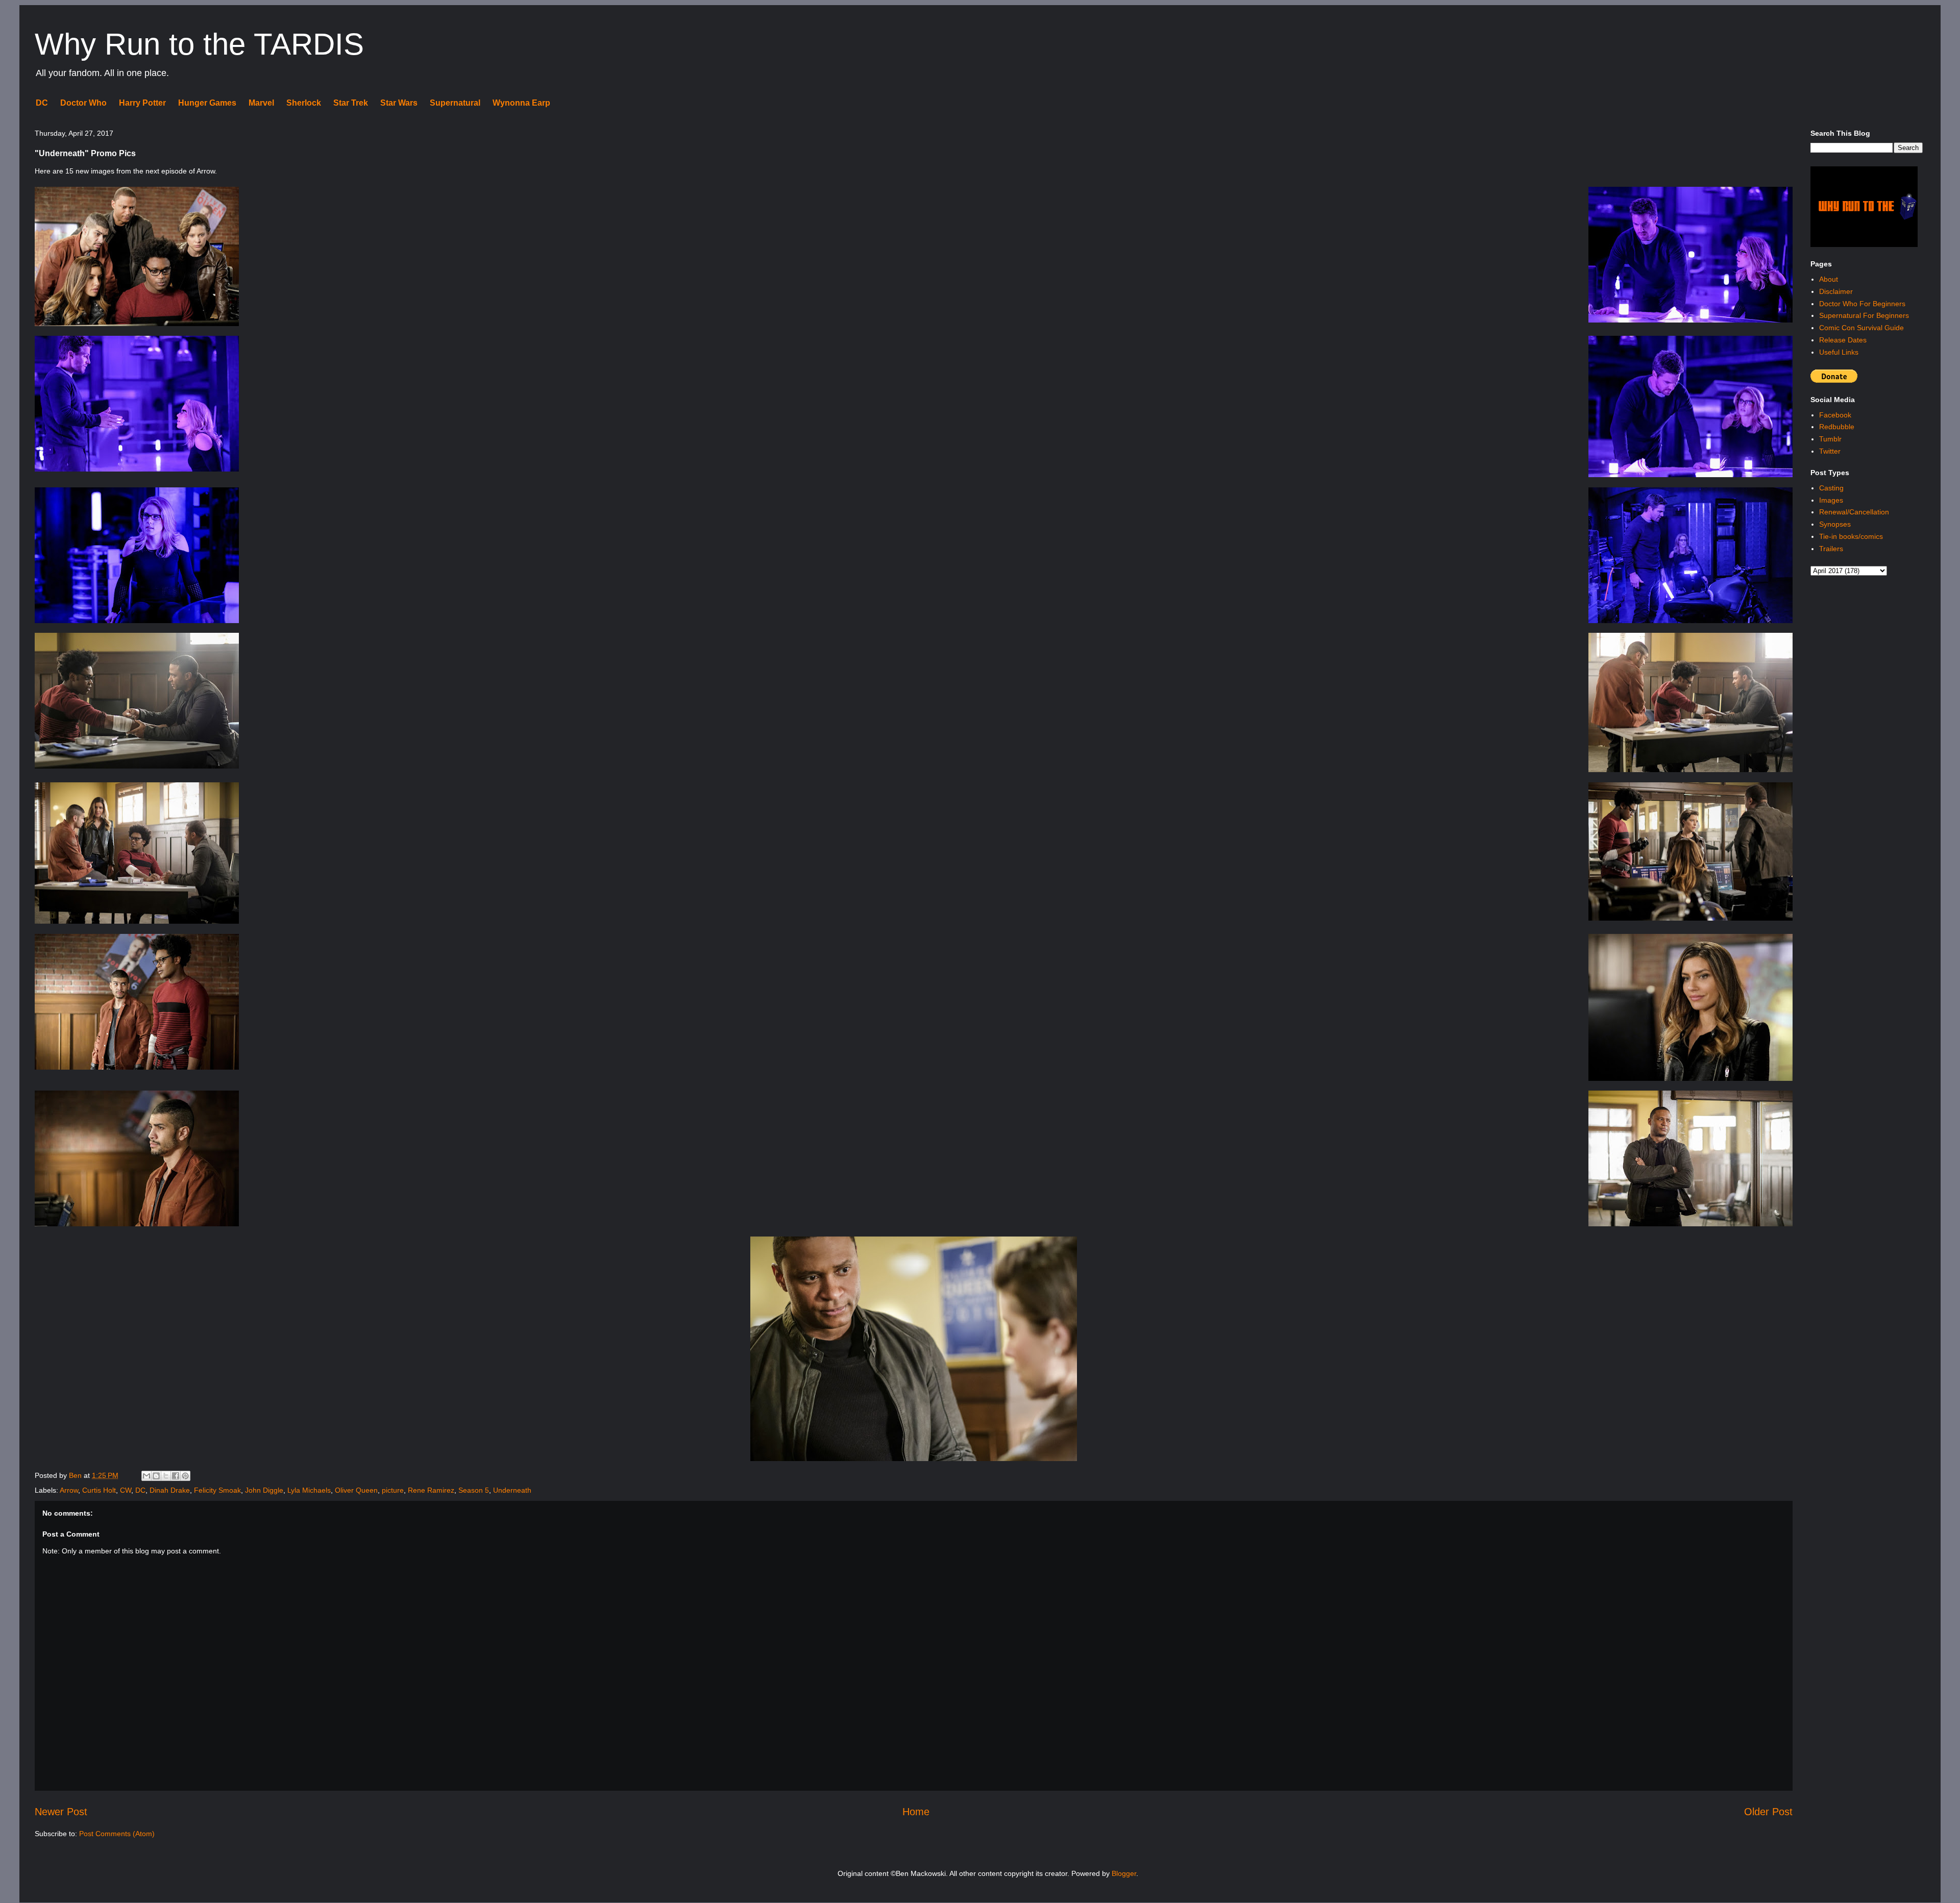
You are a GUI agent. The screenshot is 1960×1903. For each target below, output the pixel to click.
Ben (76, 1475)
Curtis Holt (99, 1490)
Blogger (1124, 1873)
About (1829, 279)
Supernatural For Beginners (1864, 315)
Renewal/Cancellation (1854, 512)
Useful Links (1839, 352)
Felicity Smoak (217, 1490)
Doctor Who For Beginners (1862, 304)
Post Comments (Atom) (117, 1834)
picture (393, 1490)
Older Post (1768, 1812)
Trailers (1831, 549)
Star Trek (351, 103)
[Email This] (146, 1476)
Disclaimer (1836, 291)
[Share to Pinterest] (185, 1476)
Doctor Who (83, 103)
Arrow (69, 1490)
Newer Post (61, 1812)
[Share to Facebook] (176, 1476)
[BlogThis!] (156, 1476)
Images (1831, 500)
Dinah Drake (170, 1490)
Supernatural (455, 103)
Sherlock (304, 103)
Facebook (1835, 415)
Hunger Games (207, 103)
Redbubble (1837, 427)
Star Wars (399, 103)
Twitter (1830, 451)
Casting (1831, 488)
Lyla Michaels (309, 1490)
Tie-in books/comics (1851, 536)
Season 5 (474, 1490)
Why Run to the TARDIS (199, 44)
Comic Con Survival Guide (1861, 328)
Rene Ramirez (431, 1490)
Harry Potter (142, 103)
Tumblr (1830, 439)
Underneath (512, 1490)
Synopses (1835, 524)
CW (126, 1490)
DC (42, 103)
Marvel (261, 103)
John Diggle (264, 1490)
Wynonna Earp (521, 103)
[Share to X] (166, 1476)
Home (916, 1812)
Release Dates (1843, 340)
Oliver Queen (356, 1490)
